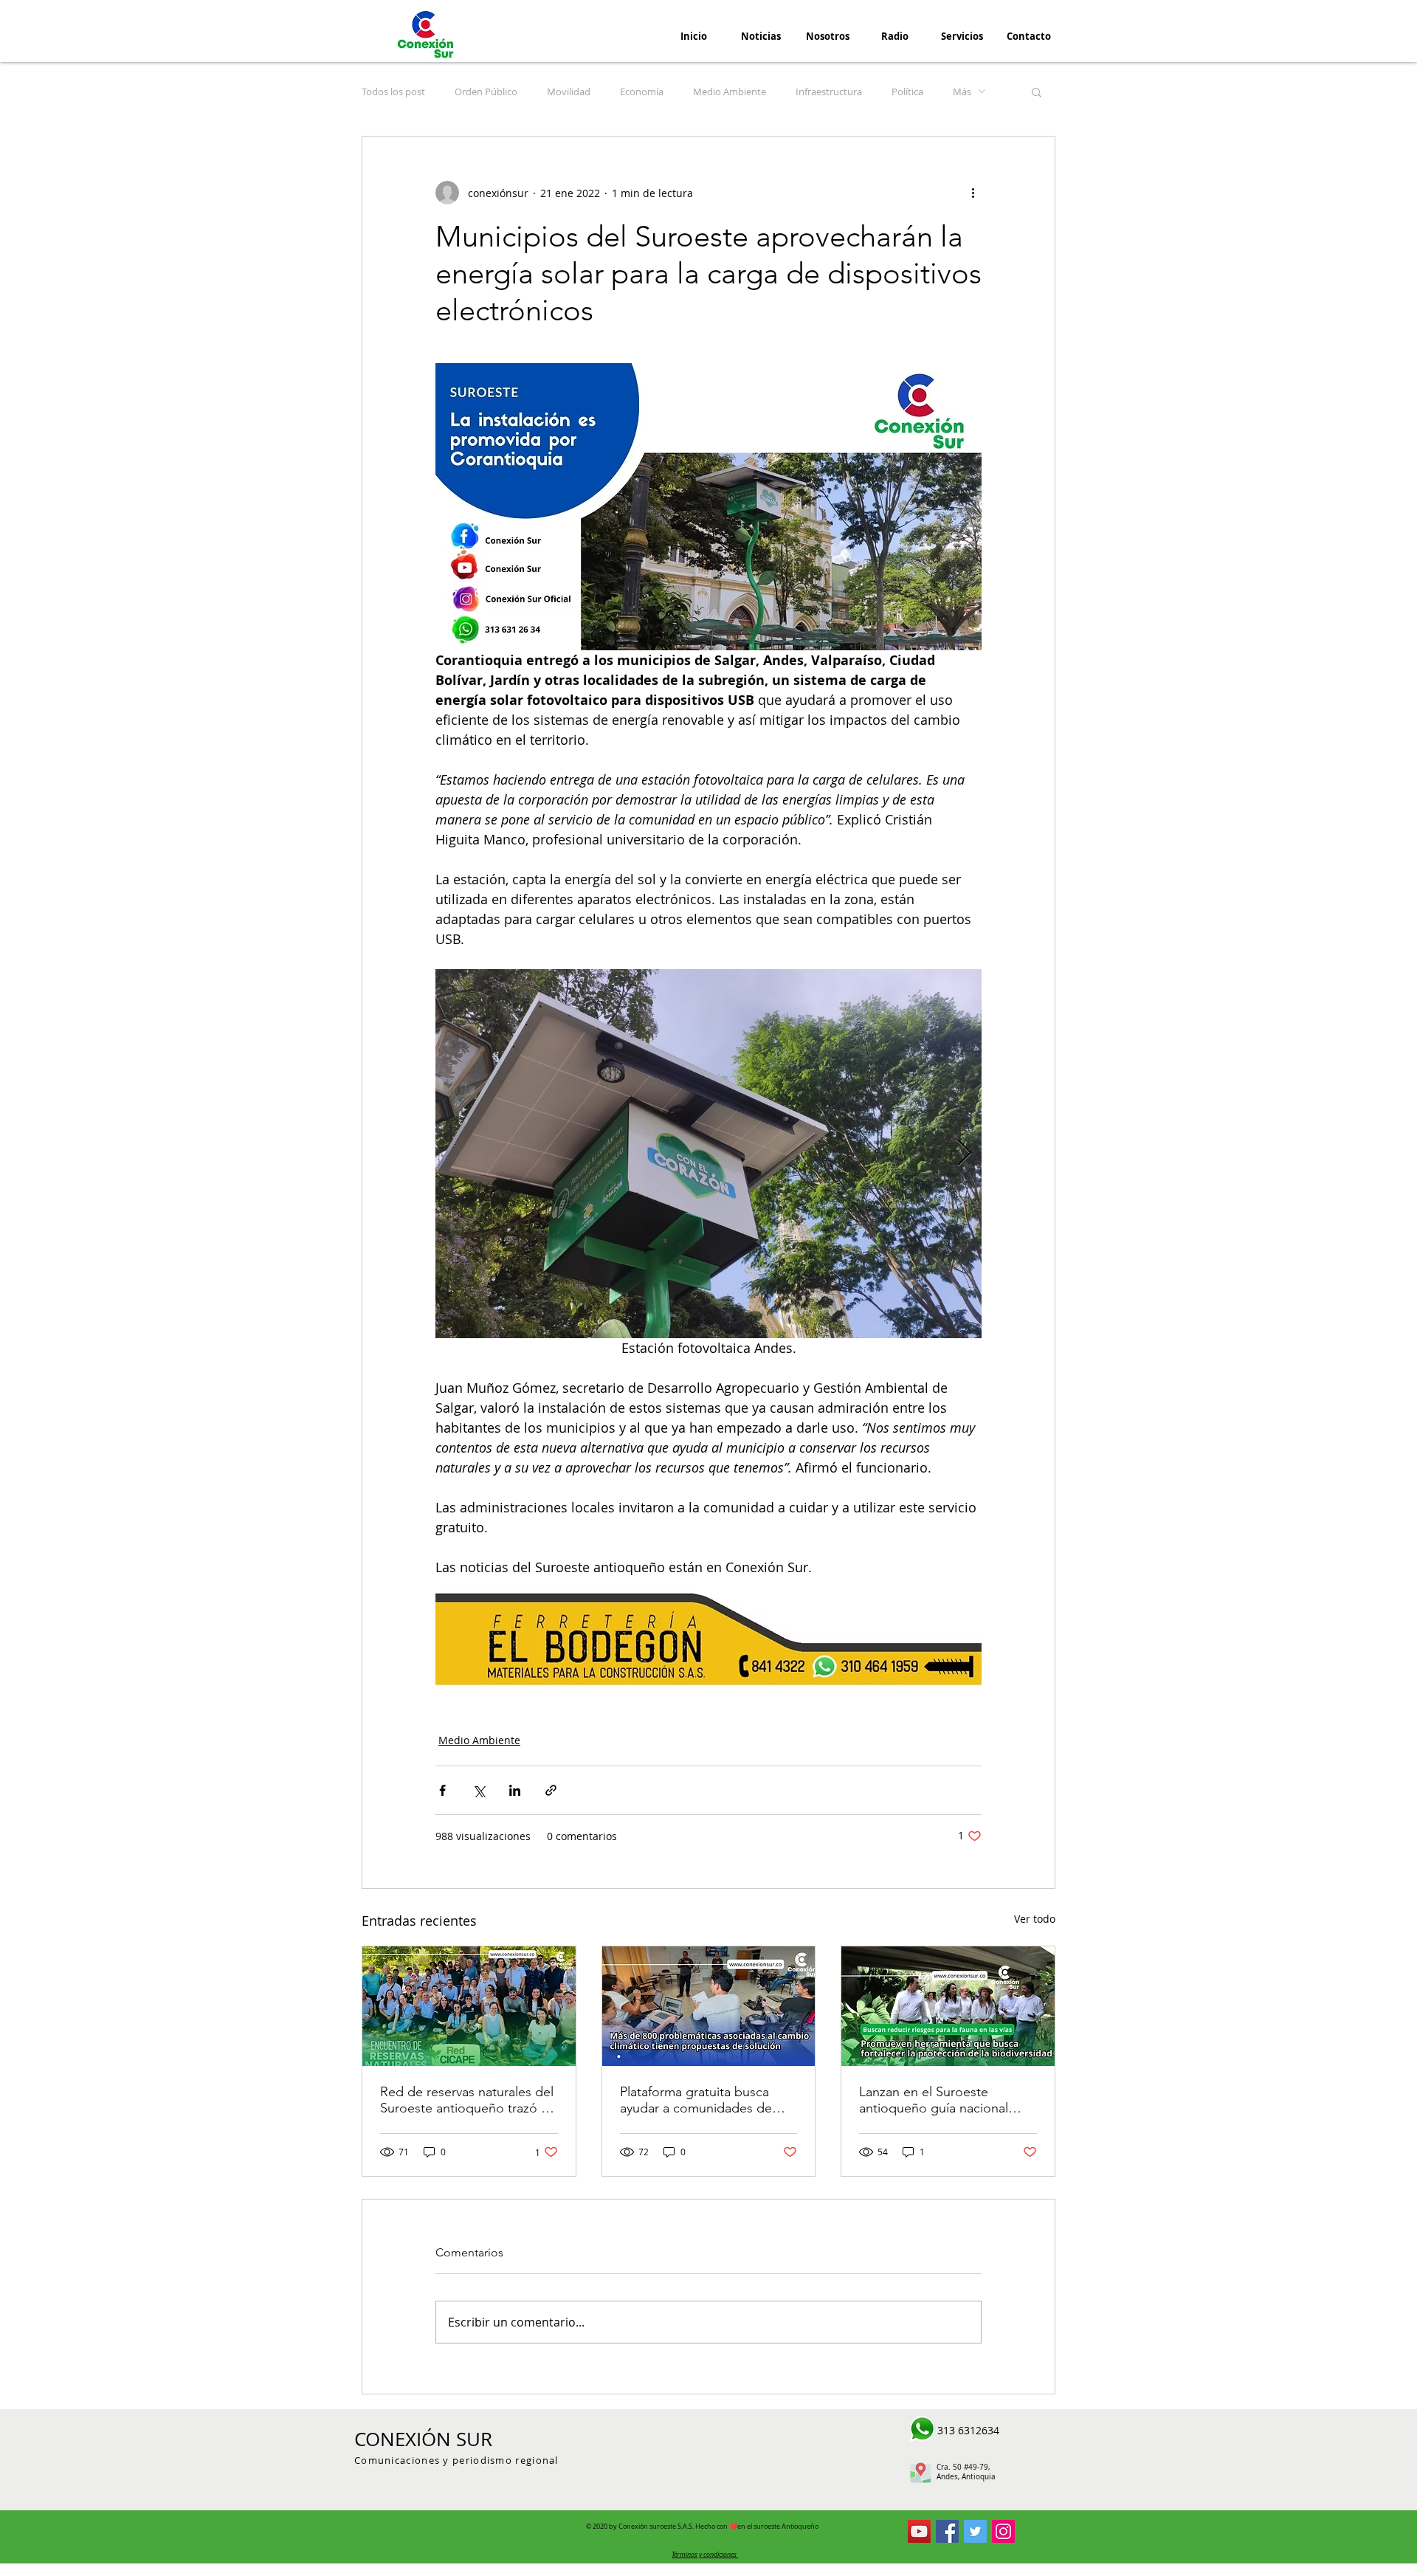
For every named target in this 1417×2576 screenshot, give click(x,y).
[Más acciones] (973, 193)
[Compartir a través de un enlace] (551, 1790)
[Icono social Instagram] (1003, 2531)
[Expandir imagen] (708, 1154)
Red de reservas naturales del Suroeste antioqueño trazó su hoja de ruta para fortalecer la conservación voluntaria (467, 2100)
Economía (642, 92)
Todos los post (393, 92)
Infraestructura (829, 92)
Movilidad (569, 92)
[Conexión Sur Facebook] (947, 2531)
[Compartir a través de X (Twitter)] (479, 1790)
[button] (1037, 92)
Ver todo (1035, 1919)
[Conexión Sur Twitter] (975, 2531)
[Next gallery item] (964, 1153)
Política (907, 92)
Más (962, 92)
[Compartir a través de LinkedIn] (515, 1790)
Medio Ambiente (730, 92)
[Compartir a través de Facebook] (442, 1790)
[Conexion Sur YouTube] (919, 2531)
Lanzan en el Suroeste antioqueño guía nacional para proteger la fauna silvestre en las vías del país (939, 2100)
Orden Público (486, 92)
